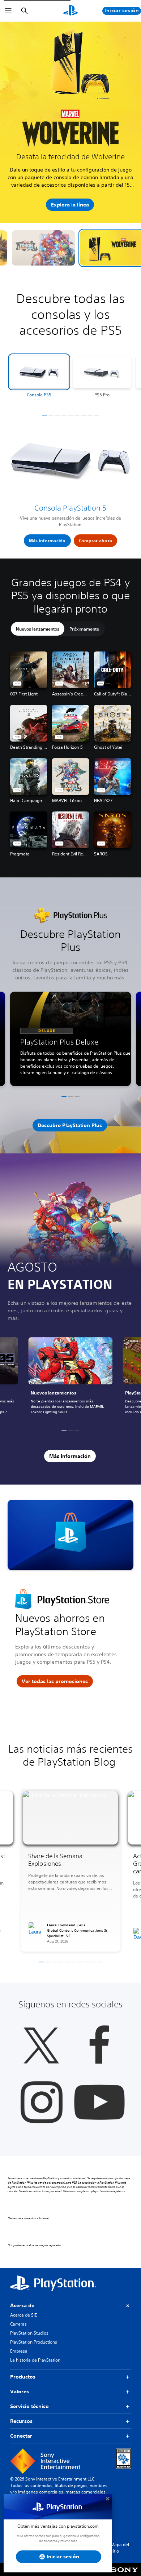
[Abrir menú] (8, 11)
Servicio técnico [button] (29, 2415)
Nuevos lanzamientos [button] (38, 638)
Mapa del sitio (120, 2557)
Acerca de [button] (22, 2314)
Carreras (18, 2333)
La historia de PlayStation (35, 2369)
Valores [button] (20, 2401)
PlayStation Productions (34, 2351)
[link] (70, 1386)
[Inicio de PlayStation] (70, 11)
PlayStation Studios (29, 2342)
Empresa (19, 2360)
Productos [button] (23, 2386)
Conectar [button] (21, 2445)
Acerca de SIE (23, 2324)
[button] (71, 257)
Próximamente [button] (84, 638)
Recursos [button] (21, 2430)
